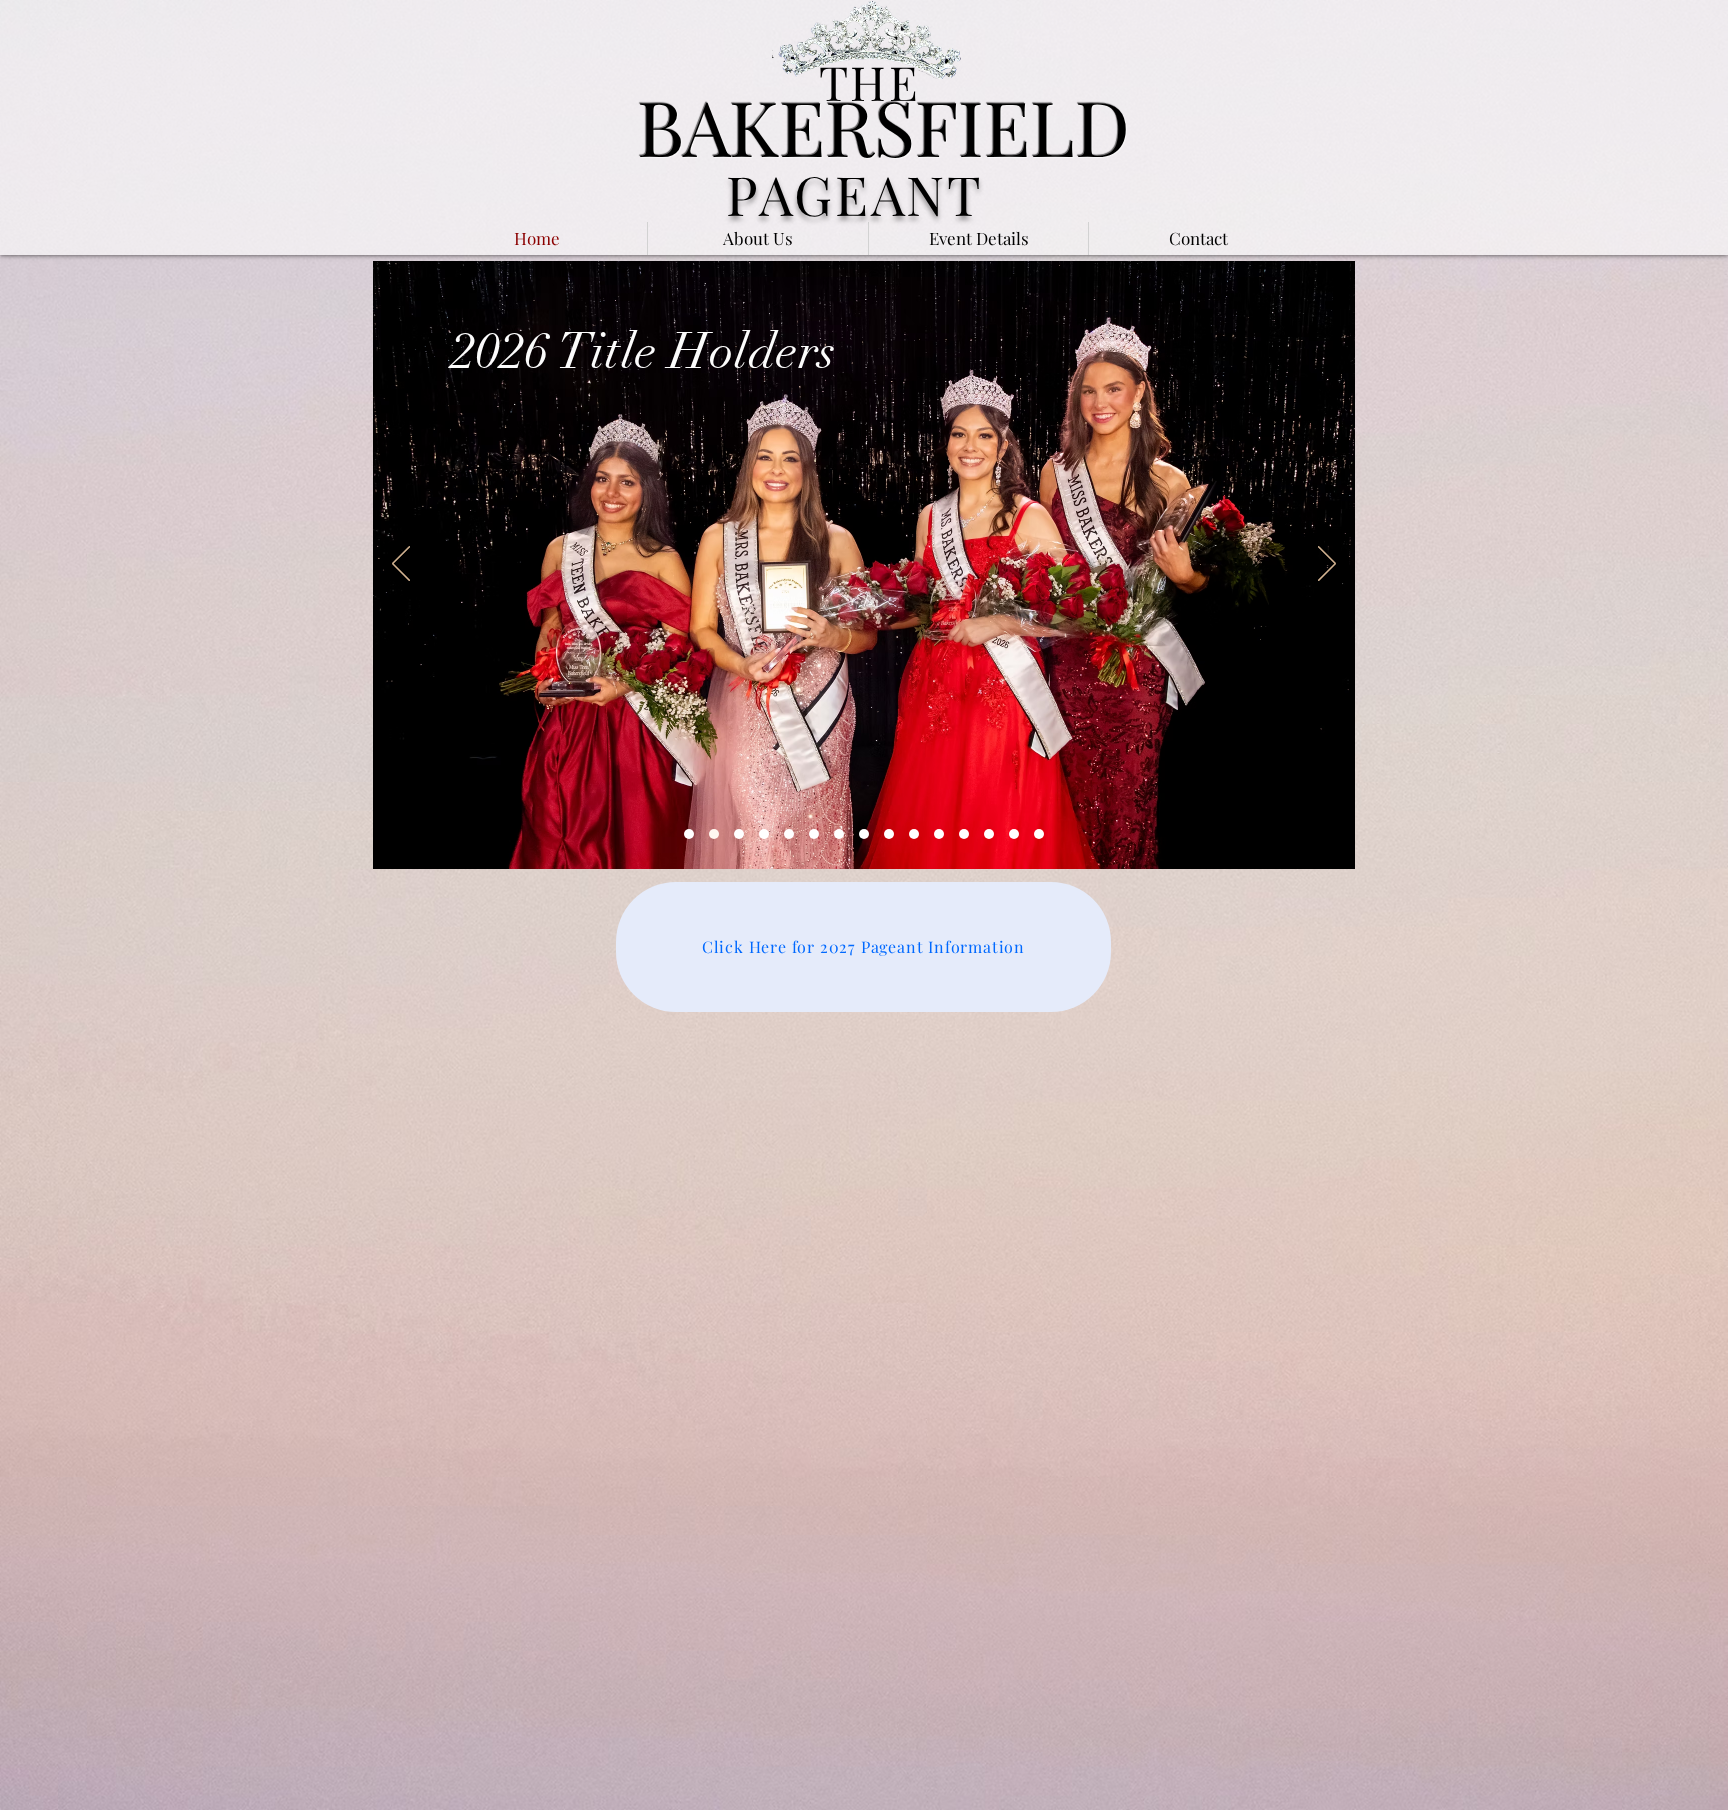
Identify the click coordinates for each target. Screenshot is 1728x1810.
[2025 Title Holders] (814, 834)
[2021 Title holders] (914, 834)
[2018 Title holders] (989, 834)
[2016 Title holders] (1039, 834)
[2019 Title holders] (964, 834)
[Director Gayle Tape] (764, 834)
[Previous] (401, 565)
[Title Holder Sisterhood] (739, 834)
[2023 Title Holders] (864, 834)
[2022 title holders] (889, 834)
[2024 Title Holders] (839, 834)
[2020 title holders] (939, 834)
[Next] (1327, 565)
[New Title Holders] (714, 834)
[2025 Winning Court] (689, 834)
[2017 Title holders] (1014, 834)
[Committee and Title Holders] (789, 834)
